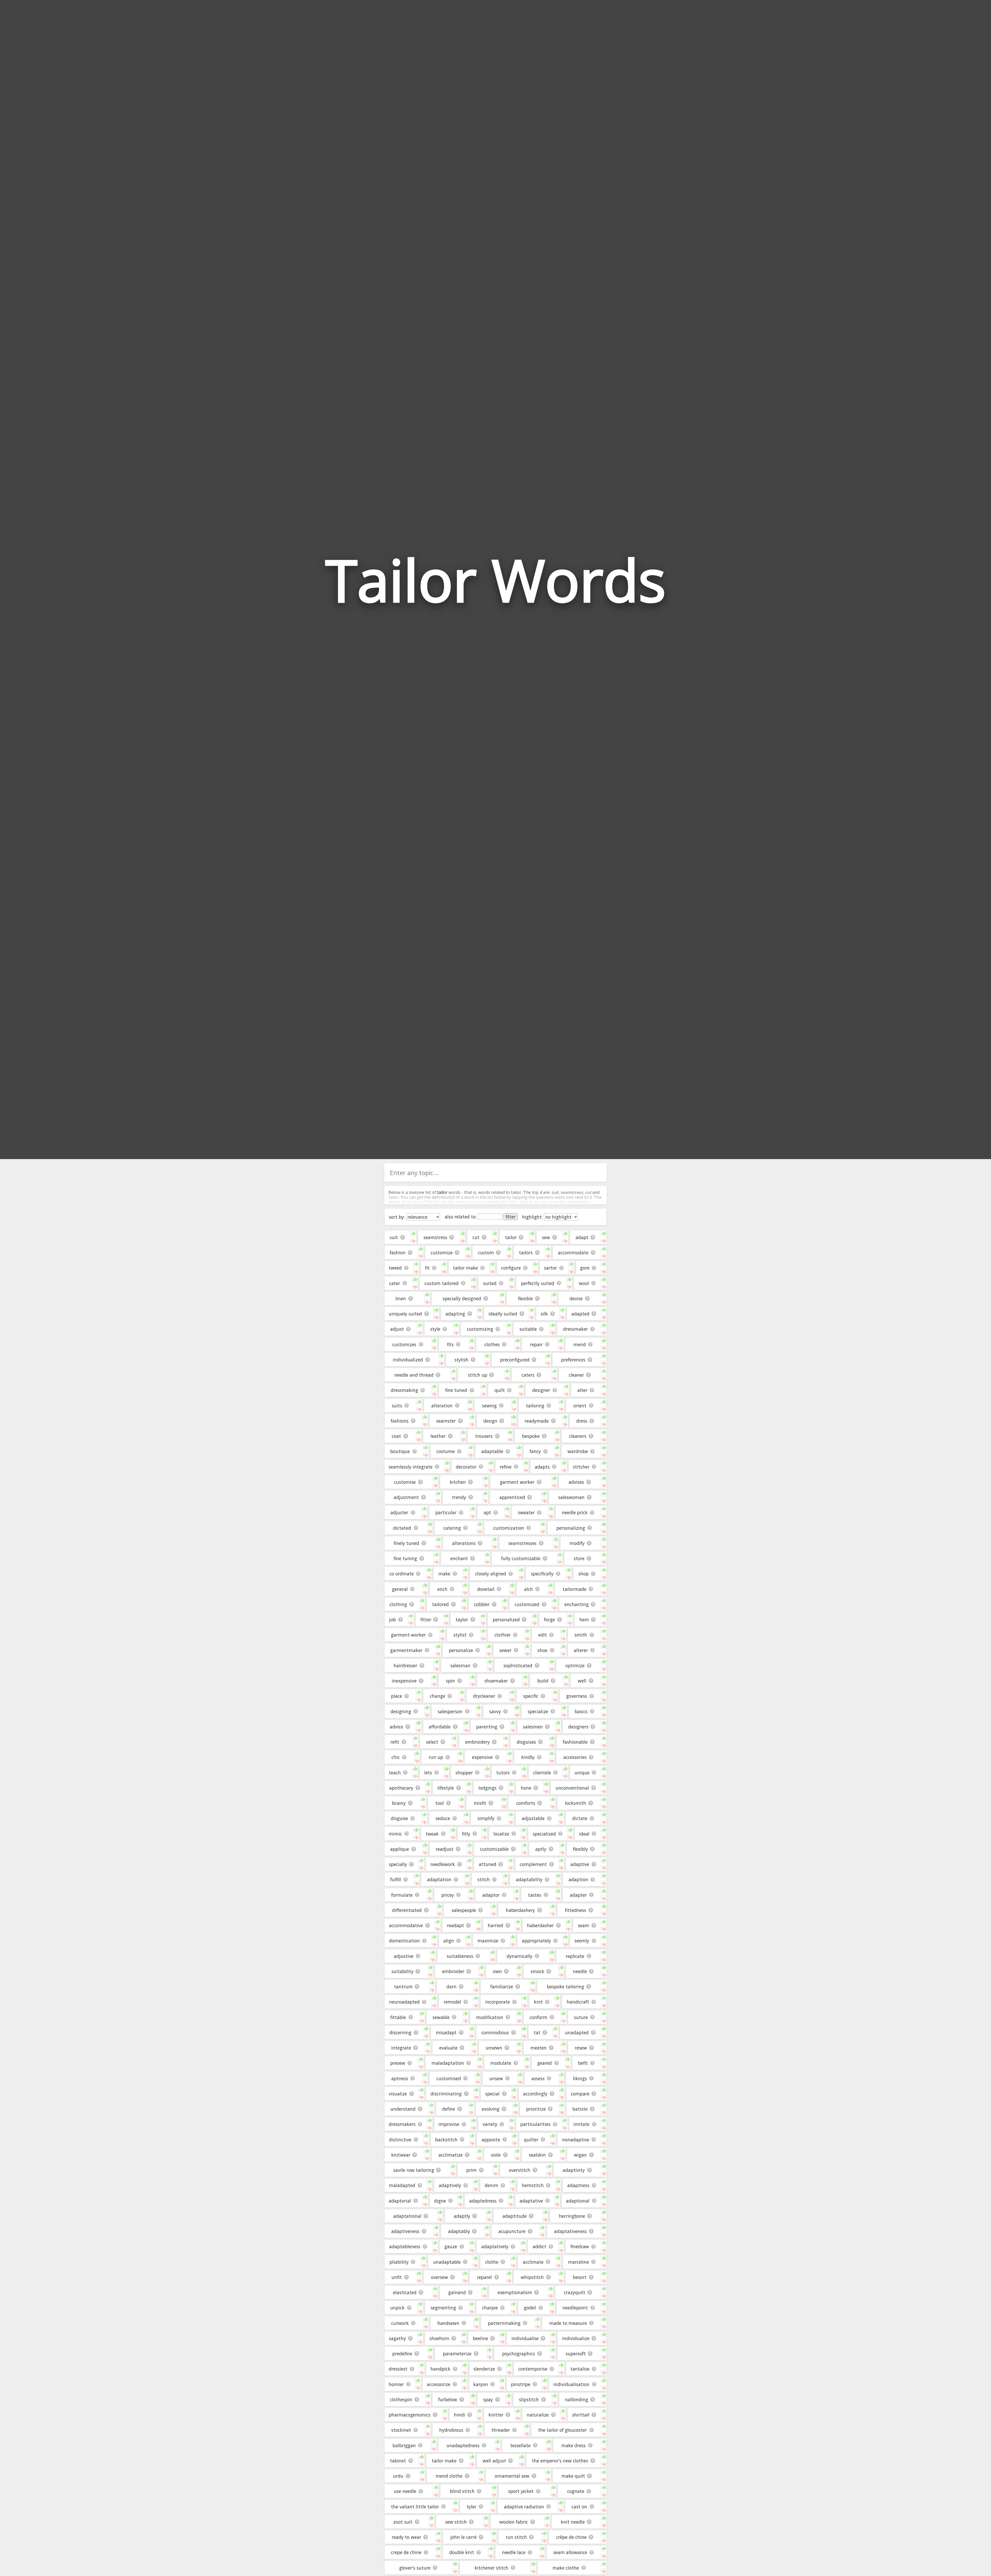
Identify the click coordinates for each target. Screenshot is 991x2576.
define (449, 2109)
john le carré (463, 2537)
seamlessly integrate (411, 1467)
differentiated (407, 1910)
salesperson (450, 1711)
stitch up (478, 1375)
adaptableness (405, 2246)
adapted (580, 1314)
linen (401, 1298)
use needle (405, 2491)
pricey (448, 1895)
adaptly (462, 2216)
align (449, 1941)
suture (581, 2017)
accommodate (573, 1253)
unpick (397, 2308)
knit (538, 2002)
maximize (488, 1941)
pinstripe (521, 2384)
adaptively (450, 2185)
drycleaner (484, 1696)
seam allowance (570, 2552)
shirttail (581, 2415)
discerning (400, 2032)
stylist (460, 1635)
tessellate (520, 2445)
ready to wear (406, 2537)
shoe (542, 1650)
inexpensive (404, 1681)
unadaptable (447, 2262)
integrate (401, 2048)
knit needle (573, 2522)
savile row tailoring (414, 2170)
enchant (459, 1558)
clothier (503, 1635)
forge (549, 1620)
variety (490, 2124)
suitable (528, 1329)
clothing (398, 1604)
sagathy (397, 2338)
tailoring (535, 1406)
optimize (575, 1665)
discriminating (446, 2094)
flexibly (580, 1849)
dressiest (398, 2369)
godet (530, 2308)
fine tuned (456, 1390)
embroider (453, 1971)
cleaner (576, 1375)
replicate (575, 1956)
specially (398, 1864)
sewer (505, 1650)
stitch (484, 1879)
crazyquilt (575, 2292)
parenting (487, 1727)
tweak (432, 1834)
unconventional (572, 1788)
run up (436, 1757)
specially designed (462, 1298)
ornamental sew (512, 2476)
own (497, 1971)
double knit (462, 2552)
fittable (398, 2017)
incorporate (498, 2002)
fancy (535, 1451)
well (582, 1681)
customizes (404, 1344)
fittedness (576, 1910)
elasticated (405, 2292)
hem (584, 1620)
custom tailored (442, 1283)
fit (427, 1268)
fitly (466, 1834)
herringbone (572, 2216)
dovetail (486, 1589)
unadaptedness (463, 2445)
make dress (573, 2445)
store (579, 1558)
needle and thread (414, 1375)
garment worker (517, 1482)
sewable (441, 2017)
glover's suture (415, 2568)
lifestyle (446, 1788)
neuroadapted (404, 2002)
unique (582, 1773)
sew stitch (456, 2522)
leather (438, 1436)
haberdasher (540, 1925)
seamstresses (522, 1543)
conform (538, 2017)
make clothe (566, 2568)
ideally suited (503, 1314)
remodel (452, 2002)
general (400, 1589)
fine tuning (405, 1558)
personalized (506, 1620)
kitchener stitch (491, 2568)
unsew (496, 2078)
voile (496, 2155)
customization (509, 1528)
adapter (578, 1895)
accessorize (439, 2384)
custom (486, 1253)
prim (471, 2170)
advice (396, 1727)
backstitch (446, 2140)
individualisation (571, 2384)
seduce (443, 1818)
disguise (399, 1818)
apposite (491, 2140)
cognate (576, 2491)
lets (428, 1773)
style (435, 1329)
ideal (584, 1834)
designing (401, 1711)
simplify (486, 1818)
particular (446, 1512)
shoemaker (496, 1681)
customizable (494, 1849)
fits (450, 1344)
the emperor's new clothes (560, 2461)
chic (396, 1757)
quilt (500, 1390)
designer (541, 1390)
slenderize (484, 2369)
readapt (455, 1925)
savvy (495, 1711)
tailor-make (465, 1268)
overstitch (520, 2170)
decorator (466, 1467)
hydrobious (451, 2430)
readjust (445, 1849)
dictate (580, 1818)
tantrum (403, 1987)
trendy (459, 1497)
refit (395, 1742)
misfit (480, 1803)
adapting (455, 1314)
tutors (503, 1773)
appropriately (536, 1941)
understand (403, 2109)
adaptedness (483, 2201)
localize (501, 1834)
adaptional (578, 2201)
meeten (538, 2048)
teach (395, 1773)
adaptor (491, 1895)
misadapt (446, 2032)
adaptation (439, 1879)
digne (440, 2201)
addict (540, 2246)
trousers (484, 1436)
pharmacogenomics (410, 2415)
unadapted (577, 2032)
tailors (526, 1253)
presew (398, 2063)
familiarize (502, 1987)
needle (580, 1971)
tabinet (398, 2461)
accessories (575, 1757)
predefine (402, 2354)
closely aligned (491, 1574)
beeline (480, 2338)
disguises (526, 1742)
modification (490, 2017)
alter (582, 1390)
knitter (496, 2415)
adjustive (404, 1956)
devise (576, 1298)
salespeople (464, 1910)
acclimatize (451, 2155)
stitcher (581, 1467)
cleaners (578, 1436)
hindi (459, 2415)
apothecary (401, 1788)
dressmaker (576, 1329)
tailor (511, 1237)
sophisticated (518, 1665)
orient (580, 1406)
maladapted (402, 2185)
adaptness (578, 2185)
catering (452, 1528)
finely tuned (406, 1543)
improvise (449, 2124)
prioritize (536, 2109)
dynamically (520, 1956)
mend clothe (449, 2476)
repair (536, 1344)
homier (396, 2384)
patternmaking (504, 2323)
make (444, 1574)
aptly (541, 1849)
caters (528, 1375)
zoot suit (403, 2522)
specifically (542, 1574)
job (393, 1620)
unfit (397, 2277)
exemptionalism (515, 2292)
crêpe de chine (571, 2537)
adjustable (533, 1818)
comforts (526, 1803)
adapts (542, 1467)
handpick (440, 2369)
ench (442, 1589)
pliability (399, 2262)
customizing (480, 1329)
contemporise (533, 2369)
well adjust (494, 2461)
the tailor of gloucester (562, 2430)
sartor (550, 1268)
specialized (544, 1834)
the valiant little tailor (415, 2507)
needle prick (575, 1512)
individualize (576, 2338)
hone (526, 1788)
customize (442, 1253)
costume (446, 1451)
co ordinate (402, 1574)
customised (449, 2078)
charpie (490, 2308)
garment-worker (408, 1635)
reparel (484, 2277)
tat (537, 2032)
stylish (461, 1360)
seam (584, 1925)
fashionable (575, 1742)
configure (511, 1268)
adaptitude (515, 2216)
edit (543, 1635)
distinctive (400, 2140)
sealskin (537, 2155)
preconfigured (515, 1360)
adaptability (529, 1879)
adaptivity (574, 2170)
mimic (395, 1834)
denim (491, 2185)
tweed (395, 1268)
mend (580, 1344)
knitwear (401, 2155)
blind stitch (462, 2491)
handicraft (578, 2002)
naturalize (538, 2415)
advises (576, 1482)
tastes (535, 1895)
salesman (460, 1665)
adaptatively (495, 2246)
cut (476, 1237)
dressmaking (404, 1390)
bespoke (531, 1436)
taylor (462, 1620)
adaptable (492, 1451)
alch (529, 1589)
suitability (402, 1971)
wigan (580, 2155)
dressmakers (402, 2124)
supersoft (576, 2354)
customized (527, 1604)
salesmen (533, 1727)
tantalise (580, 2369)
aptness (400, 2078)
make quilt (573, 2476)
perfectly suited (538, 1283)
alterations (464, 1543)
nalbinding (577, 2399)
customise (405, 1482)
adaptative (531, 2201)
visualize (398, 2094)
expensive (482, 1757)
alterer (581, 1650)
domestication (404, 1941)
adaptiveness (405, 2231)
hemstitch (533, 2185)
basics (581, 1711)
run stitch (516, 2537)
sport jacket (521, 2491)
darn (451, 1987)
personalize (461, 1650)
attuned (487, 1864)
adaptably (459, 2231)
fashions (400, 1421)
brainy (399, 1803)
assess (538, 2078)
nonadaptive (576, 2140)
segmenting (443, 2308)
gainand (457, 2292)
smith (581, 1635)
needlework (443, 1864)
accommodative (406, 1925)
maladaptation (448, 2063)
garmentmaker (406, 1650)
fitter (426, 1620)
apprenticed (512, 1497)
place (397, 1696)
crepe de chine (406, 2552)
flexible (525, 1298)
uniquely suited (405, 1314)
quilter (531, 2140)
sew (546, 1237)
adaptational (407, 2216)
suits (397, 1406)
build (543, 1681)
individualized (408, 1360)
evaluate (448, 2048)
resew (581, 2048)
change (438, 1696)
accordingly (535, 2094)
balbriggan (404, 2445)
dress (582, 1421)
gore (585, 1268)
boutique (400, 1451)
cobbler (482, 1604)
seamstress (435, 1237)
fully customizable (521, 1558)
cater (395, 1283)
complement (533, 1864)
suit (394, 1237)
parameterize (457, 2354)
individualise (525, 2338)
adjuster (399, 1512)
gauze (451, 2246)
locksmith (576, 1803)
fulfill (396, 1879)
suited (490, 1283)
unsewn (494, 2048)
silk (544, 1314)
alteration (442, 1406)
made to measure (568, 2323)
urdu (398, 2476)
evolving (491, 2109)
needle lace (514, 2552)
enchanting (577, 1604)
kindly (528, 1757)
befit (583, 2063)
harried (495, 1925)
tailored (440, 1604)
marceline (578, 2262)
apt (487, 1512)
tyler (471, 2507)
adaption (578, 1879)
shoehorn (439, 2338)
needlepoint (575, 2308)
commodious (495, 2032)
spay (488, 2399)
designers (578, 1727)
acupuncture (512, 2231)
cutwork (400, 2323)
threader (501, 2430)
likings (580, 2078)
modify (577, 1543)
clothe (492, 2262)
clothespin (401, 2399)
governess (577, 1696)
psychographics (519, 2354)
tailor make (444, 2461)
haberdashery (520, 1910)
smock (537, 1971)
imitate (581, 2124)
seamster (446, 1421)
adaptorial (400, 2201)
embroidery (478, 1742)
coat (396, 1436)
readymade (537, 1421)
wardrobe (578, 1451)
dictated (402, 1528)
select (432, 1742)
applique (400, 1849)
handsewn (448, 2323)
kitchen (458, 1482)
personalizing (571, 1528)
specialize (538, 1711)
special (492, 2094)
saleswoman (571, 1497)
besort (580, 2277)
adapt (582, 1237)
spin (450, 1681)
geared (545, 2063)
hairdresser (405, 1665)
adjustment (406, 1497)
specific (531, 1696)
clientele (542, 1773)
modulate (501, 2063)
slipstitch (529, 2399)
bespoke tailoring (565, 1987)
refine (506, 1467)
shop (584, 1574)
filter (511, 1217)
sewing (489, 1406)
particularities (535, 2124)
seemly (582, 1941)
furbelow (448, 2399)
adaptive (580, 1864)
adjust (397, 1329)
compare (580, 2094)
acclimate (533, 2262)
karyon (481, 2384)
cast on (579, 2507)
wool (584, 1283)
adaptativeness (570, 2231)
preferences (573, 1360)
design (490, 1421)
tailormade (574, 1589)
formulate (402, 1895)
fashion (398, 1253)
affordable (440, 1727)
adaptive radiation (524, 2507)
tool (440, 1803)
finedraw (580, 2246)
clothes (492, 1344)
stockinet (401, 2430)
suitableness (460, 1956)
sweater (526, 1512)
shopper (464, 1773)
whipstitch (532, 2277)
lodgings (487, 1788)
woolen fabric (514, 2522)
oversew (439, 2277)
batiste (580, 2109)
